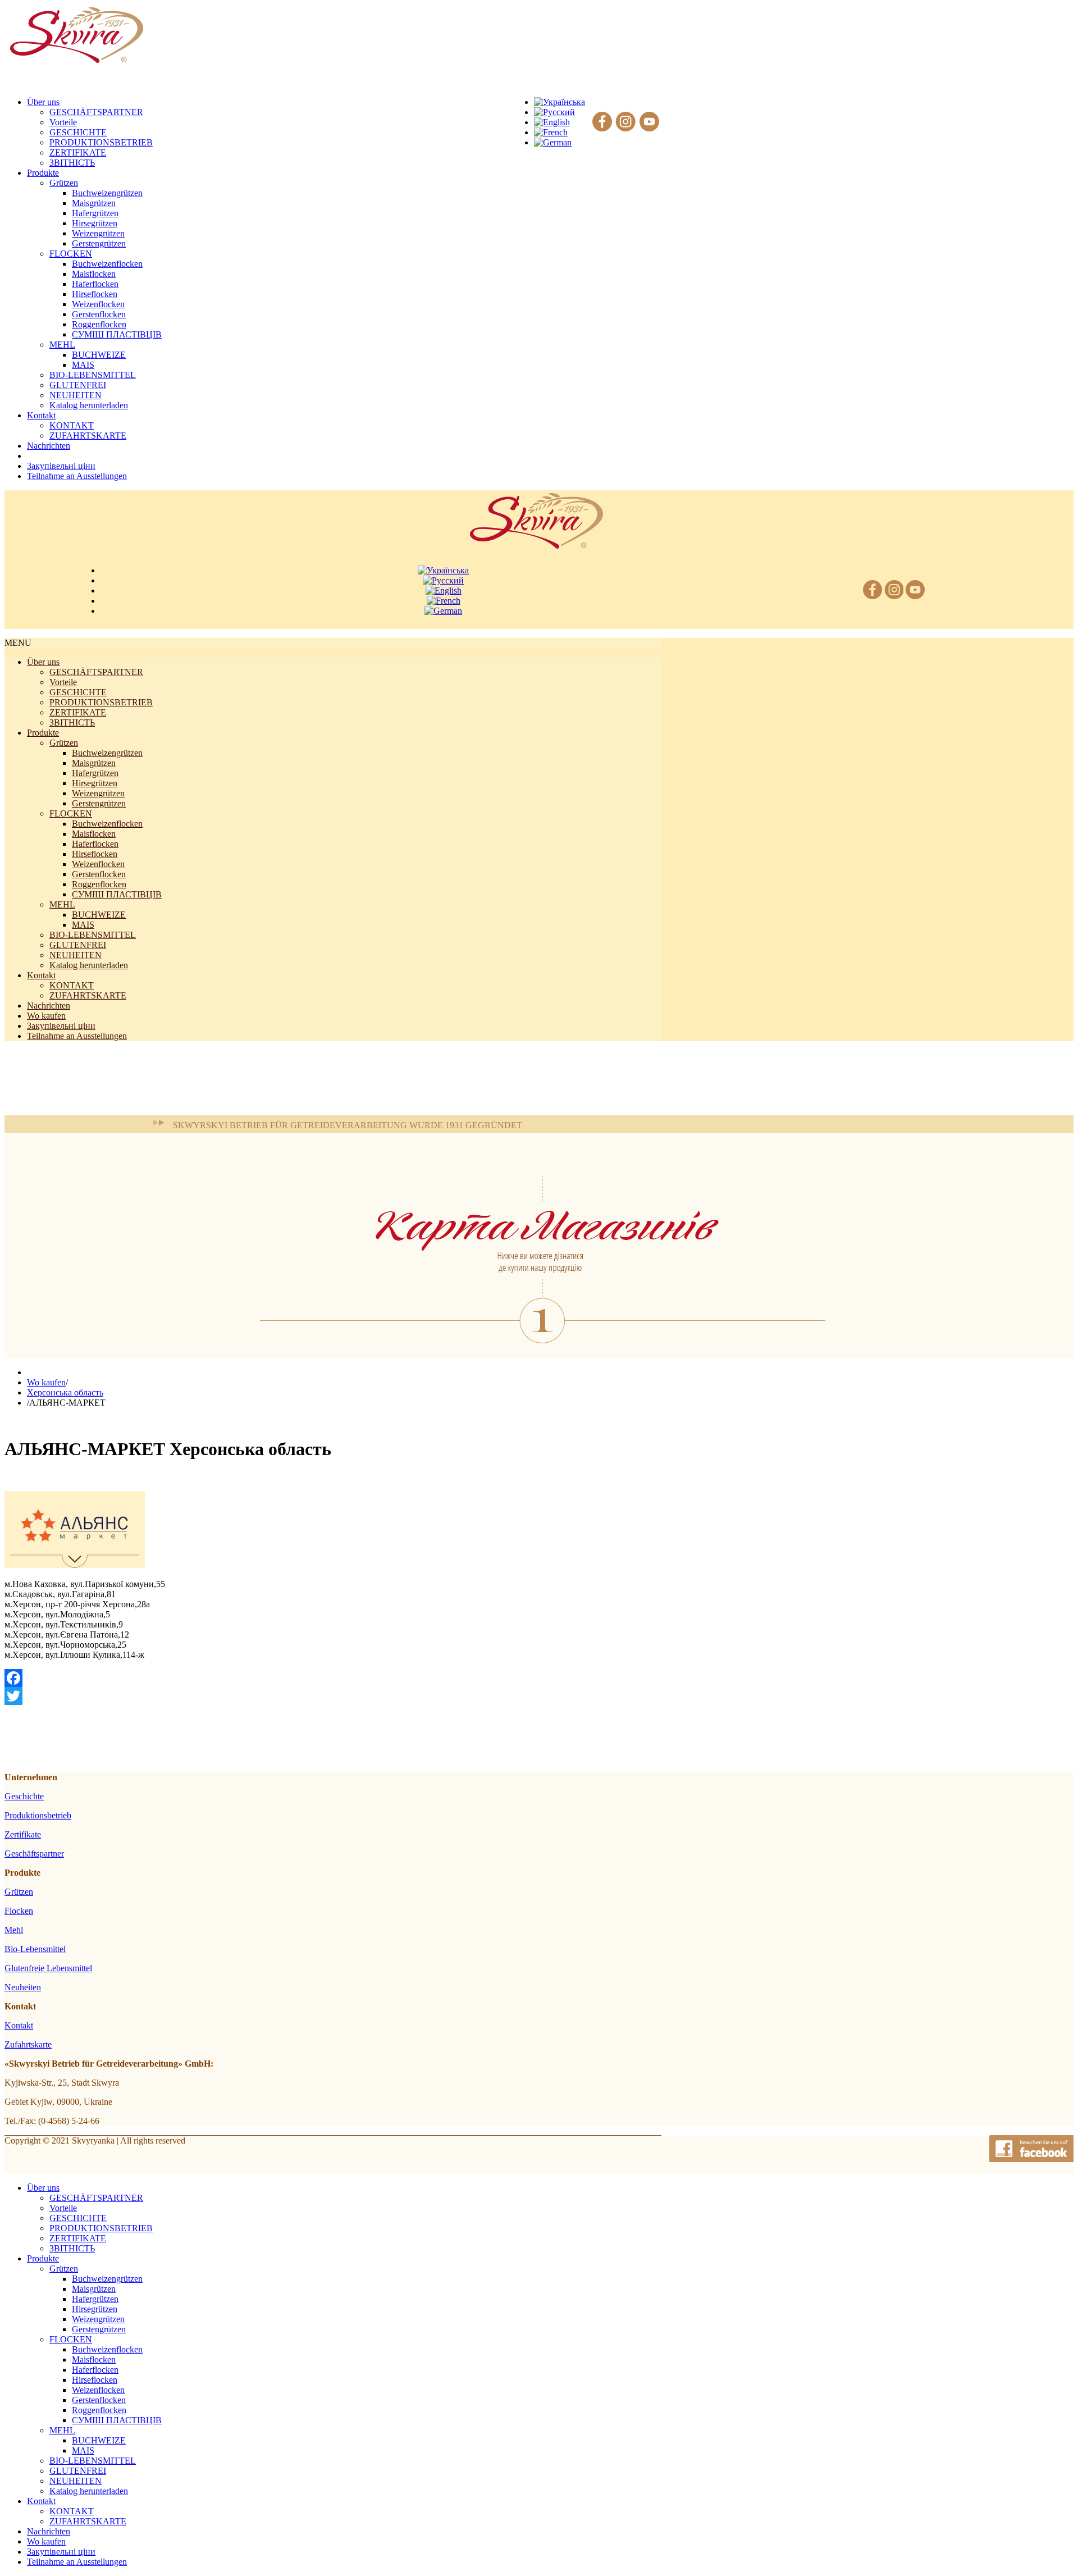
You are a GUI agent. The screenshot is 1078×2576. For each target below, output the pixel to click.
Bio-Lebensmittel (35, 1949)
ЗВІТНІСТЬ (72, 163)
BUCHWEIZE (99, 355)
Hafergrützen (95, 213)
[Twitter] (333, 1696)
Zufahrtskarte (28, 2044)
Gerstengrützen (99, 243)
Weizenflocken (98, 304)
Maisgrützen (94, 203)
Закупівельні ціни (61, 1026)
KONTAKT (72, 425)
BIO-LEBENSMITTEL (93, 375)
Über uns (43, 662)
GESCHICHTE (78, 132)
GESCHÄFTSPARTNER (96, 112)
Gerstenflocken (99, 314)
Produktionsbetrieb (38, 1815)
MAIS (83, 365)
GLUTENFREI (78, 385)
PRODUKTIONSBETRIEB (101, 142)
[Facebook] (602, 122)
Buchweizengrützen (107, 193)
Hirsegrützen (95, 223)
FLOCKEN (71, 254)
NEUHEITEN (76, 395)
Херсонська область (65, 1392)
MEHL (62, 345)
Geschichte (24, 1796)
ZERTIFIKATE (78, 152)
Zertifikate (23, 1834)
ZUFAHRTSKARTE (88, 436)
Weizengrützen (98, 233)
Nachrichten (49, 1006)
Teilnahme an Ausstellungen (77, 1036)
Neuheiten (23, 1987)
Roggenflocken (99, 324)
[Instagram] (626, 122)
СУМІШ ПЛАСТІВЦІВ (117, 334)
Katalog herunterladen (89, 405)
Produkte (43, 733)
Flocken (19, 1911)
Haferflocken (95, 284)
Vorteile (63, 122)
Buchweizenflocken (107, 264)
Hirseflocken (95, 294)
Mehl (14, 1930)
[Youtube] (649, 122)
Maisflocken (94, 274)
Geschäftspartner (34, 1854)
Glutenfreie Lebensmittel (48, 1968)
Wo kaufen (46, 1016)
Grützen (64, 183)
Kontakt (41, 975)
